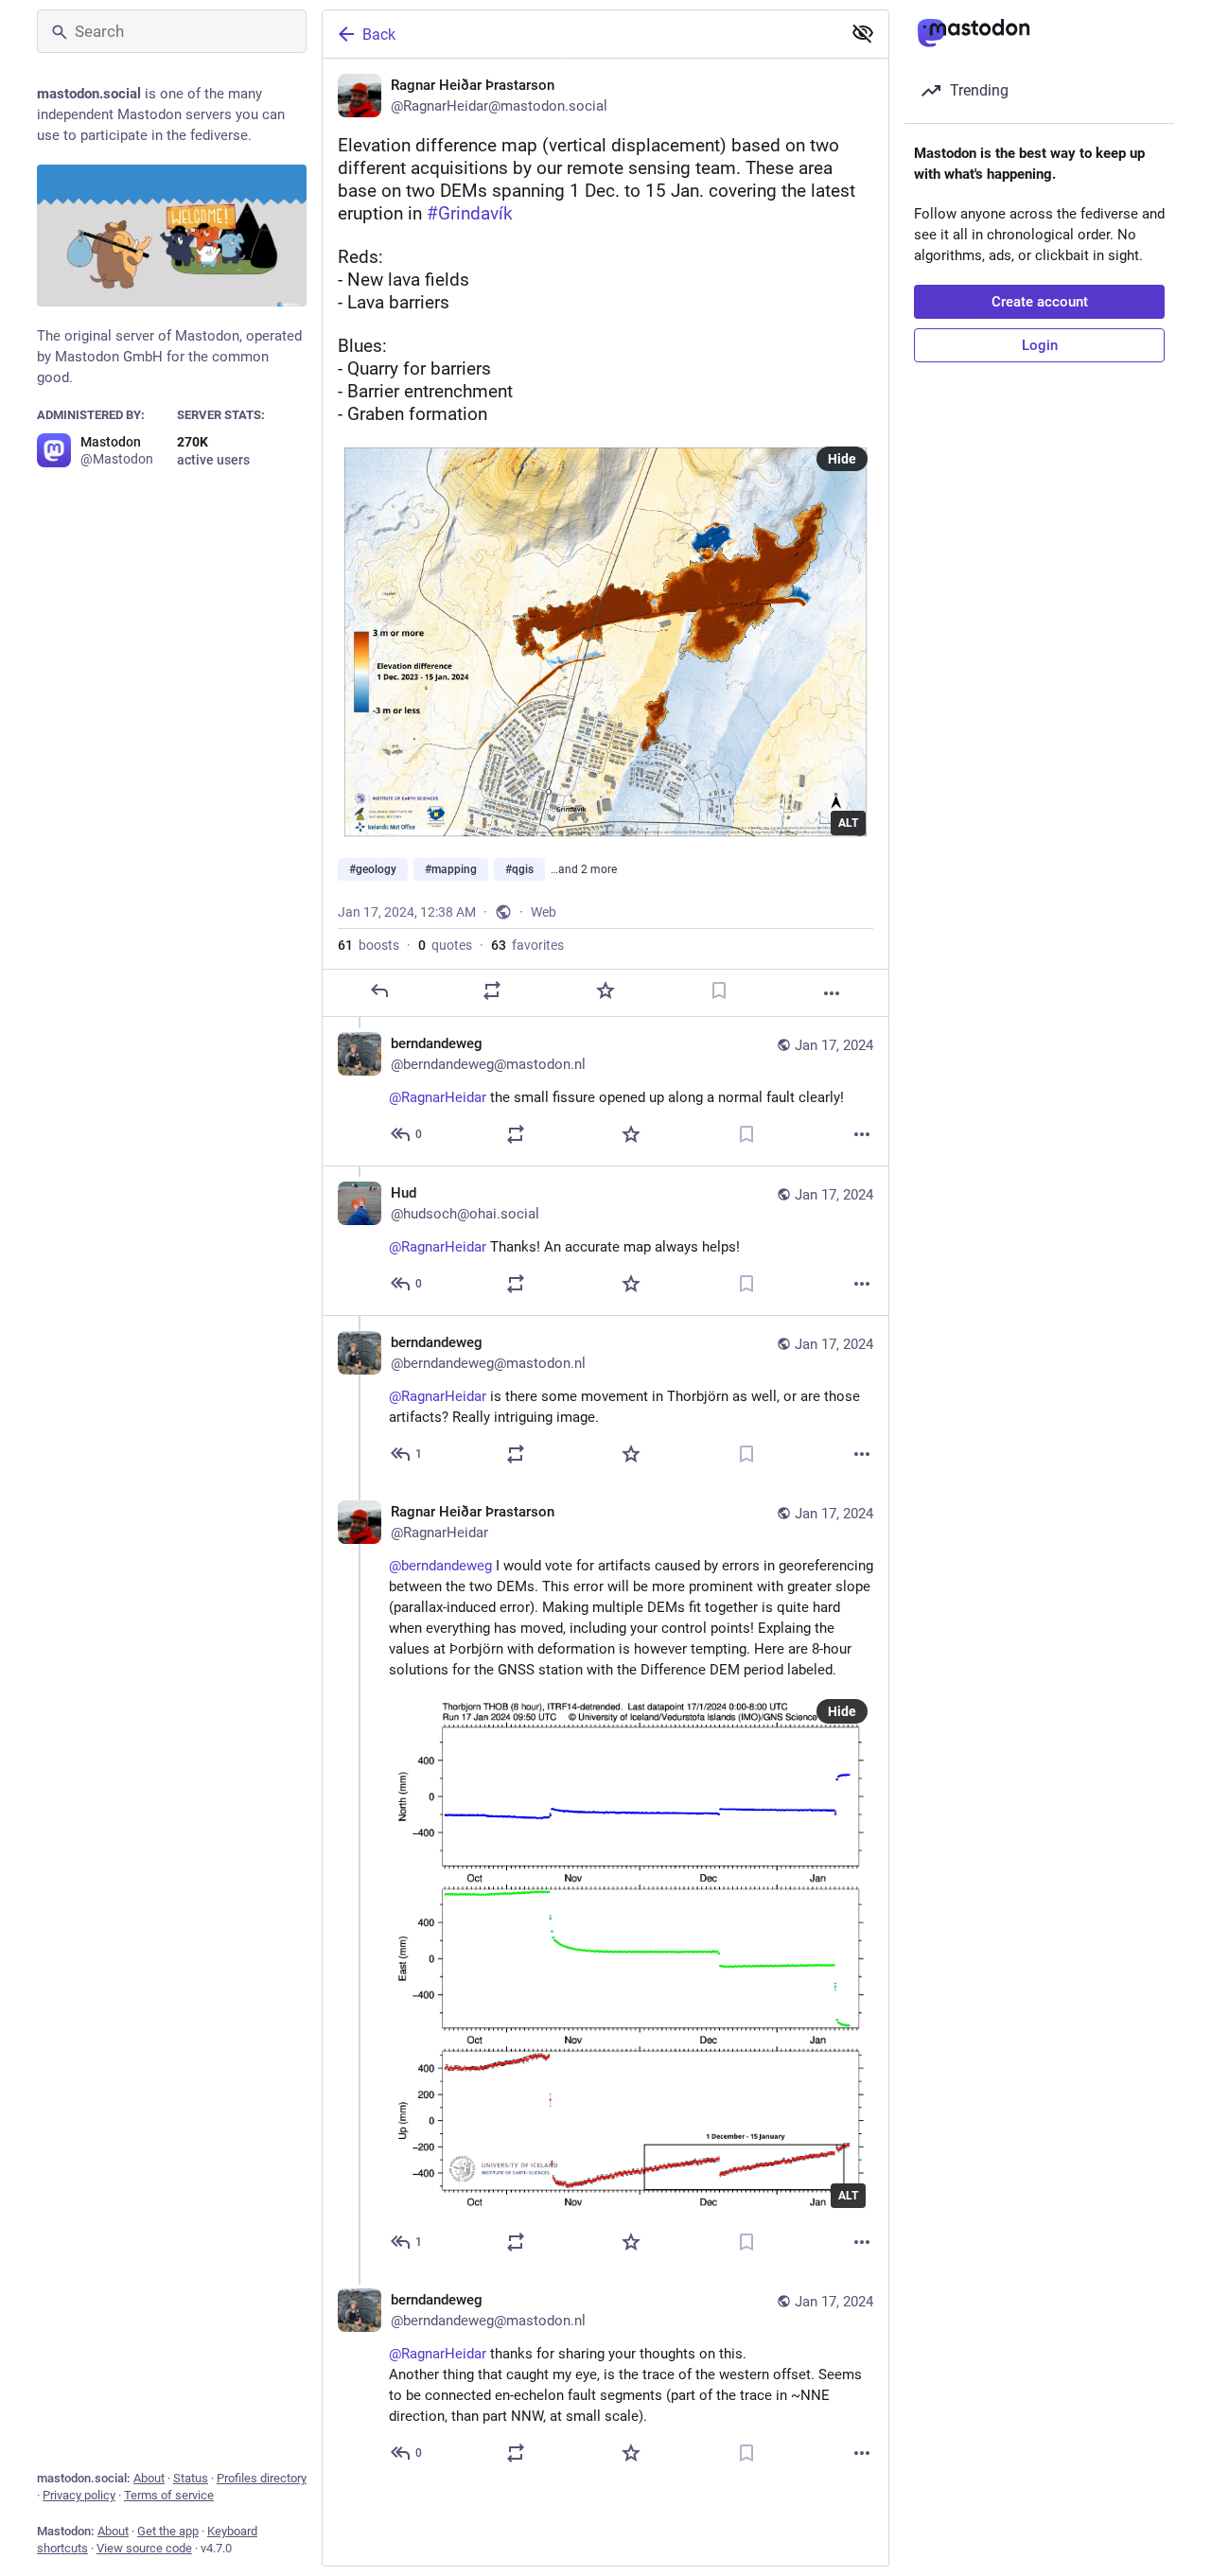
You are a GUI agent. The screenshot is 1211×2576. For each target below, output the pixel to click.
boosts (369, 945)
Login (1040, 345)
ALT (848, 823)
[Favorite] (605, 990)
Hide (842, 459)
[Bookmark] (719, 990)
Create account (1040, 302)
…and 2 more (584, 869)
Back (379, 35)
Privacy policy (79, 2495)
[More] (832, 993)
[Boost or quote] (492, 990)
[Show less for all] (863, 33)
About (149, 2478)
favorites (527, 945)
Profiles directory (262, 2478)
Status (191, 2478)
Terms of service (169, 2495)
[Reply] (379, 990)
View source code (144, 2548)
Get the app (168, 2531)
